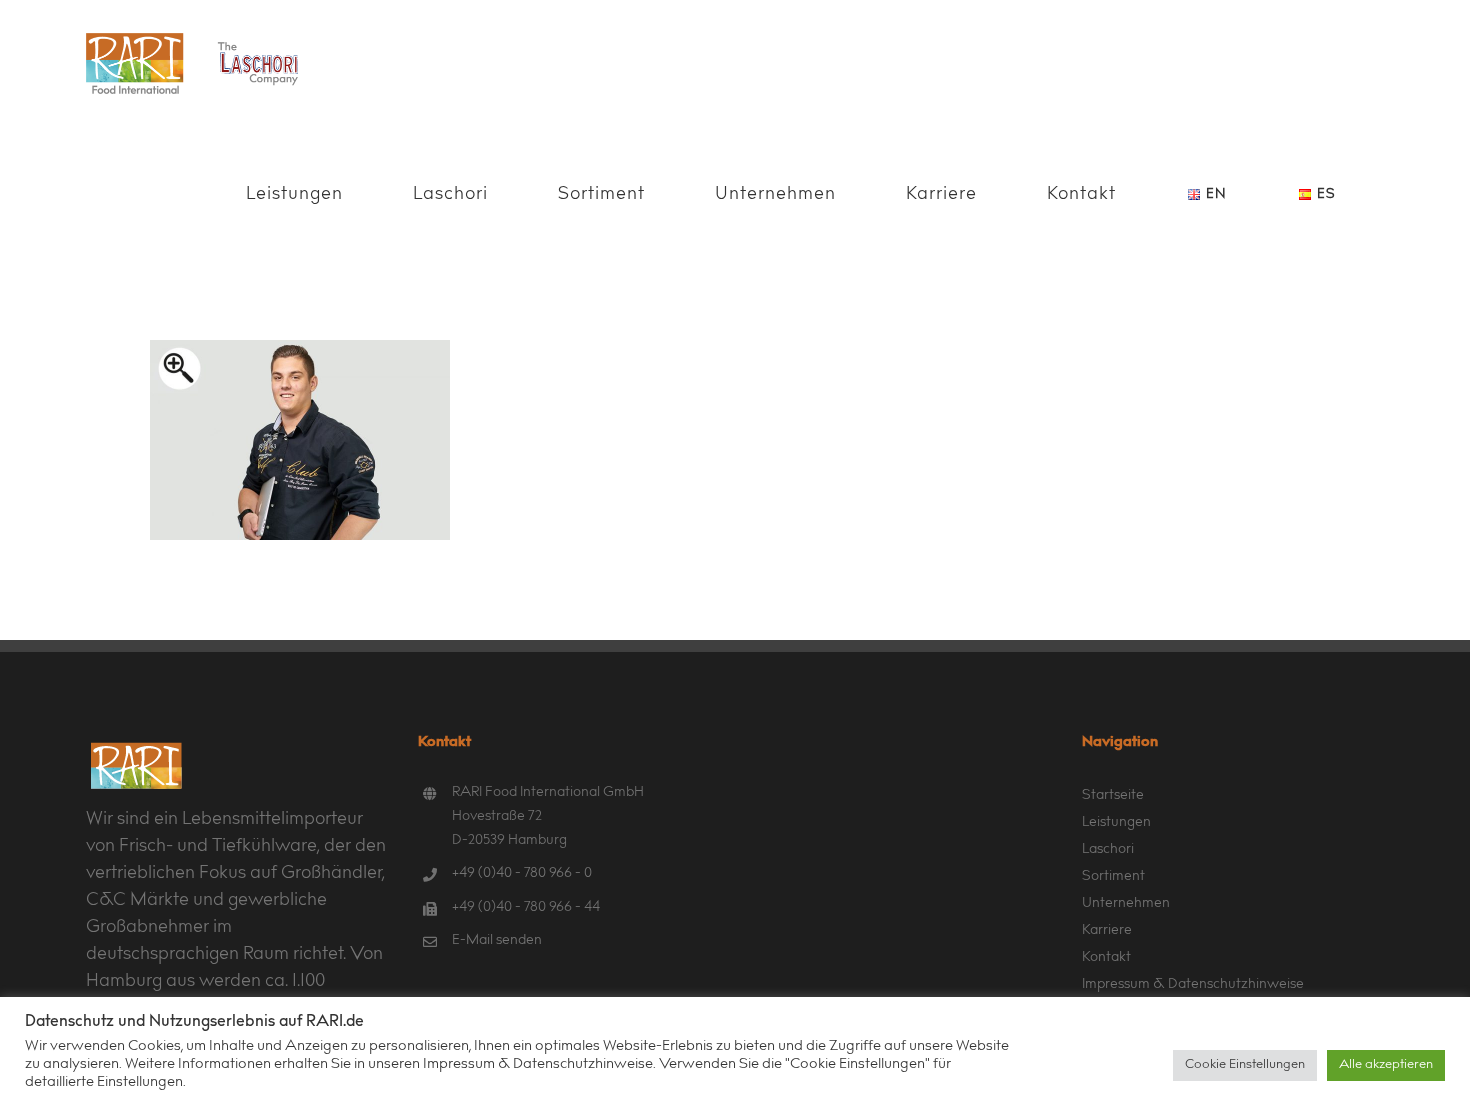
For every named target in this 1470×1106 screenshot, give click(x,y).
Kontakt (1106, 958)
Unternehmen (1126, 904)
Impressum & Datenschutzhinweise (1193, 985)
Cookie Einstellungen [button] (1245, 1065)
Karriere (1107, 931)
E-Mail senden (497, 941)
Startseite (1113, 796)
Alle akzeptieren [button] (1386, 1065)
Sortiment (1113, 877)
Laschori (1108, 850)
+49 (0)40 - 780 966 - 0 (522, 874)
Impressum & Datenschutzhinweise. (539, 1064)
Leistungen (1116, 823)
